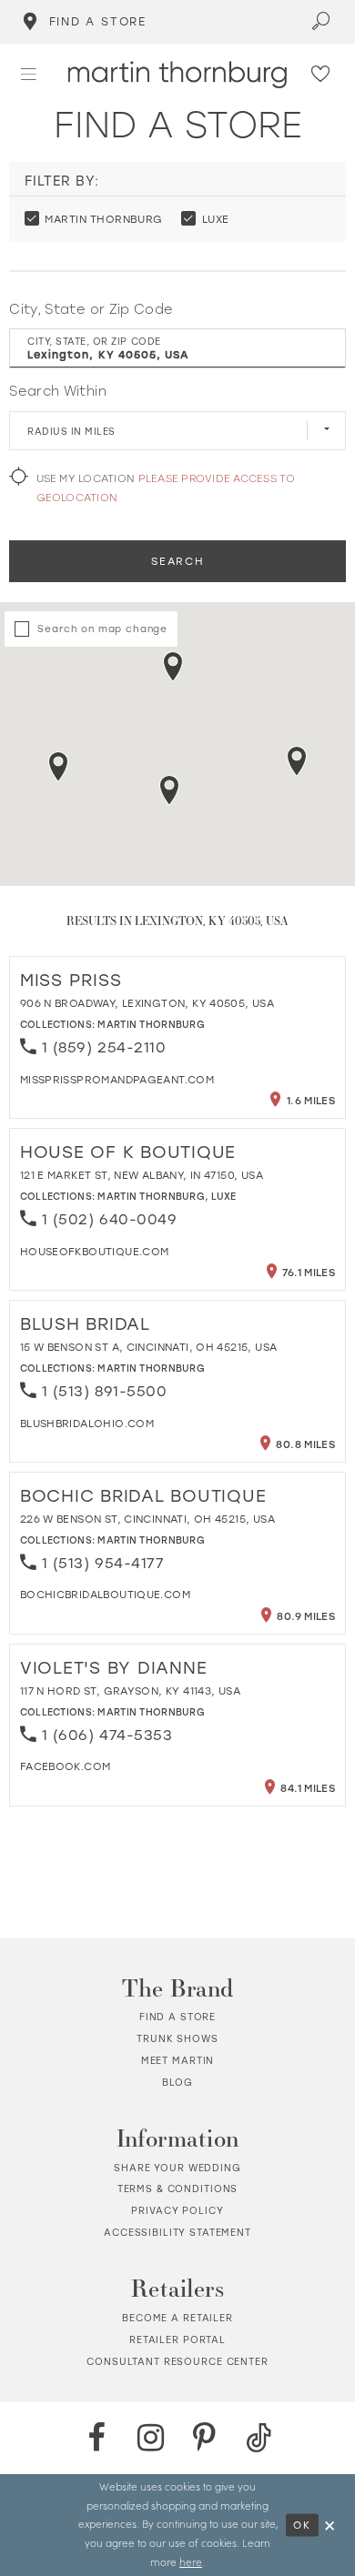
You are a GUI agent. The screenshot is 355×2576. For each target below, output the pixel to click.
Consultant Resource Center (177, 2361)
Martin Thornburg (151, 1024)
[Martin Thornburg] (177, 75)
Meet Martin (178, 2060)
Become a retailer (177, 2318)
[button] (30, 74)
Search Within (57, 391)
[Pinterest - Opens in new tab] (204, 2438)
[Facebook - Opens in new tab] (96, 2438)
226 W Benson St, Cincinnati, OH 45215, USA (147, 1519)
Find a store (177, 2017)
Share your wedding (177, 2168)
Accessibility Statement (177, 2232)
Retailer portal (177, 2340)
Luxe (224, 1196)
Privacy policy (177, 2210)
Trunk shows (177, 2038)
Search (178, 561)
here (191, 2562)
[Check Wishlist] (321, 75)
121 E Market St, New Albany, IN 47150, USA (142, 1175)
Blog (177, 2082)
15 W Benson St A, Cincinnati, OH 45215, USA (149, 1347)
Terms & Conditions (178, 2189)
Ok (302, 2524)
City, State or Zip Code (91, 309)
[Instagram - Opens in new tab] (150, 2438)
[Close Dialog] (330, 2525)
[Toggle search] (322, 22)
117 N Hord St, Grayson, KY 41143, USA (130, 1690)
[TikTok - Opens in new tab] (259, 2438)
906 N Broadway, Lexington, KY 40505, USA (147, 1003)
